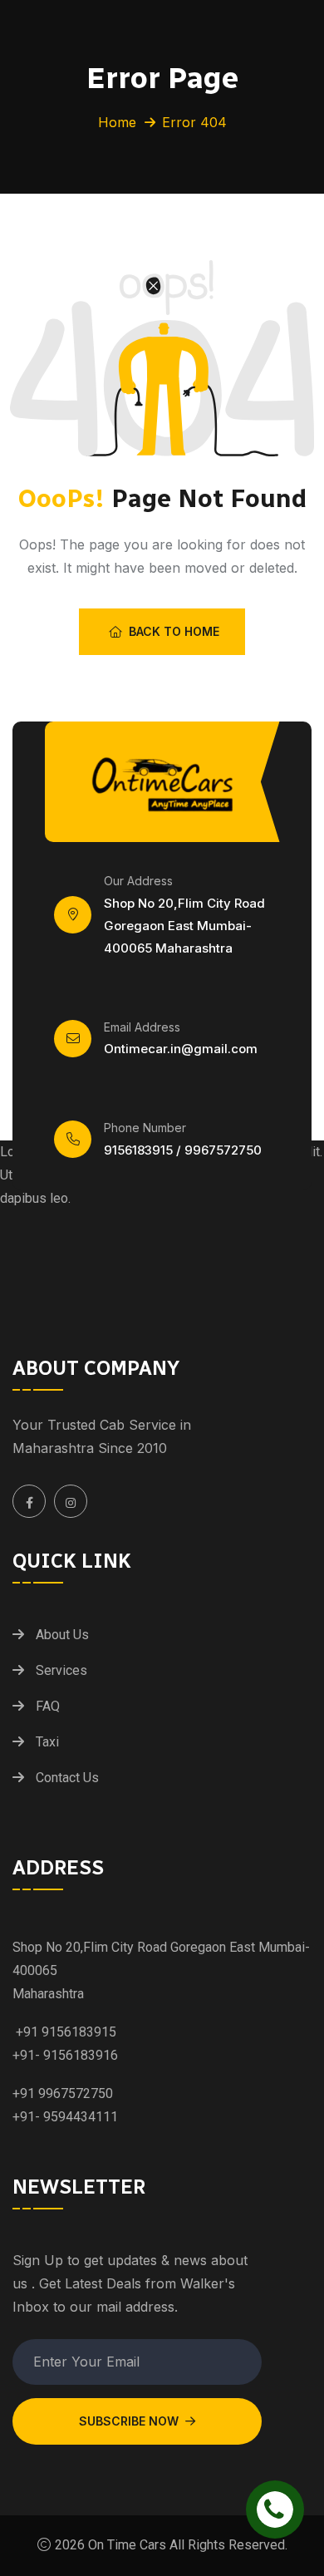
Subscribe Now (129, 2421)
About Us (62, 1635)
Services (61, 1670)
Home (117, 122)
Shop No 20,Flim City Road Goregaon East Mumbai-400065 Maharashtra (184, 926)
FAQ (48, 1706)
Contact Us (67, 1778)
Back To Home (174, 631)
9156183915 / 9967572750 (183, 1150)
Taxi (47, 1742)
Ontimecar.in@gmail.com (181, 1049)
